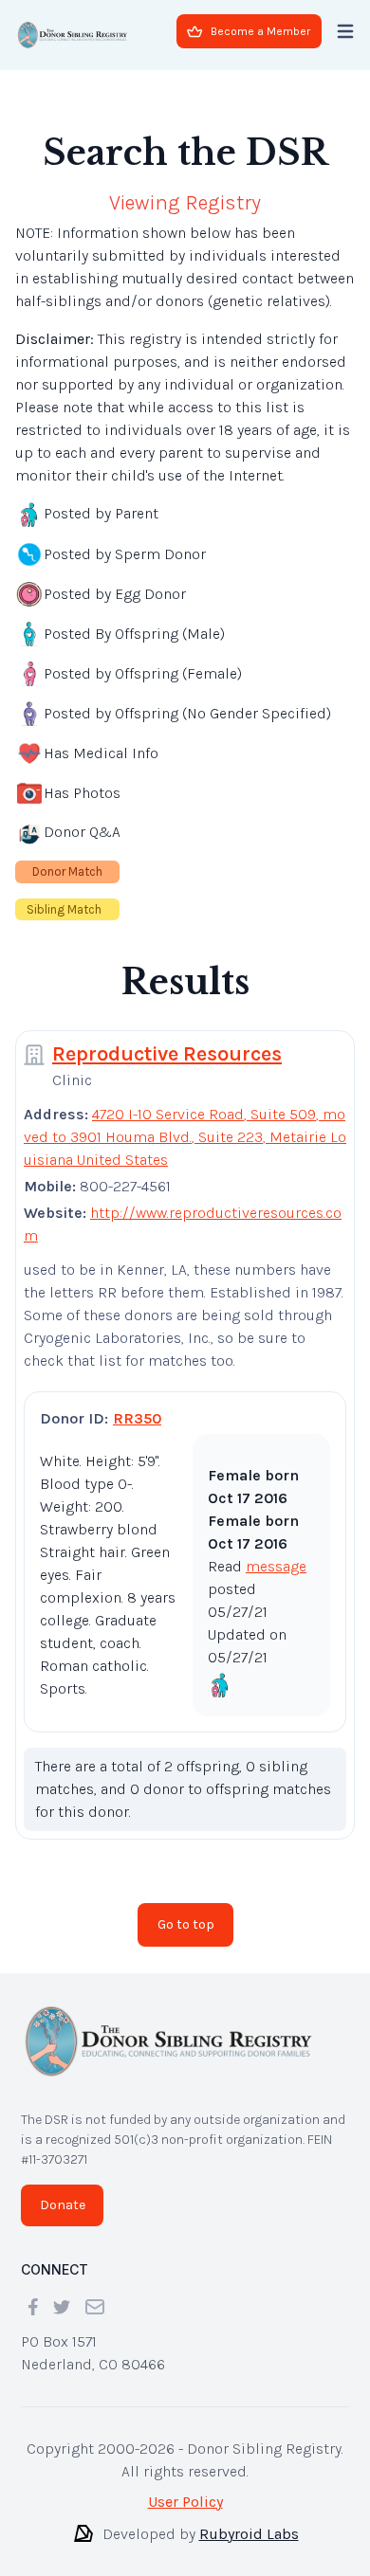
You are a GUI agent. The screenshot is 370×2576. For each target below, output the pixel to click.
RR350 (137, 1418)
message (276, 1566)
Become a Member (260, 31)
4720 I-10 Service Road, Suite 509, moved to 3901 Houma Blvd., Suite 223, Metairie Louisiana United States (185, 1137)
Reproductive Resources (167, 1054)
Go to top (186, 1924)
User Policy (185, 2502)
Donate (63, 2205)
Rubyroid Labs (249, 2534)
